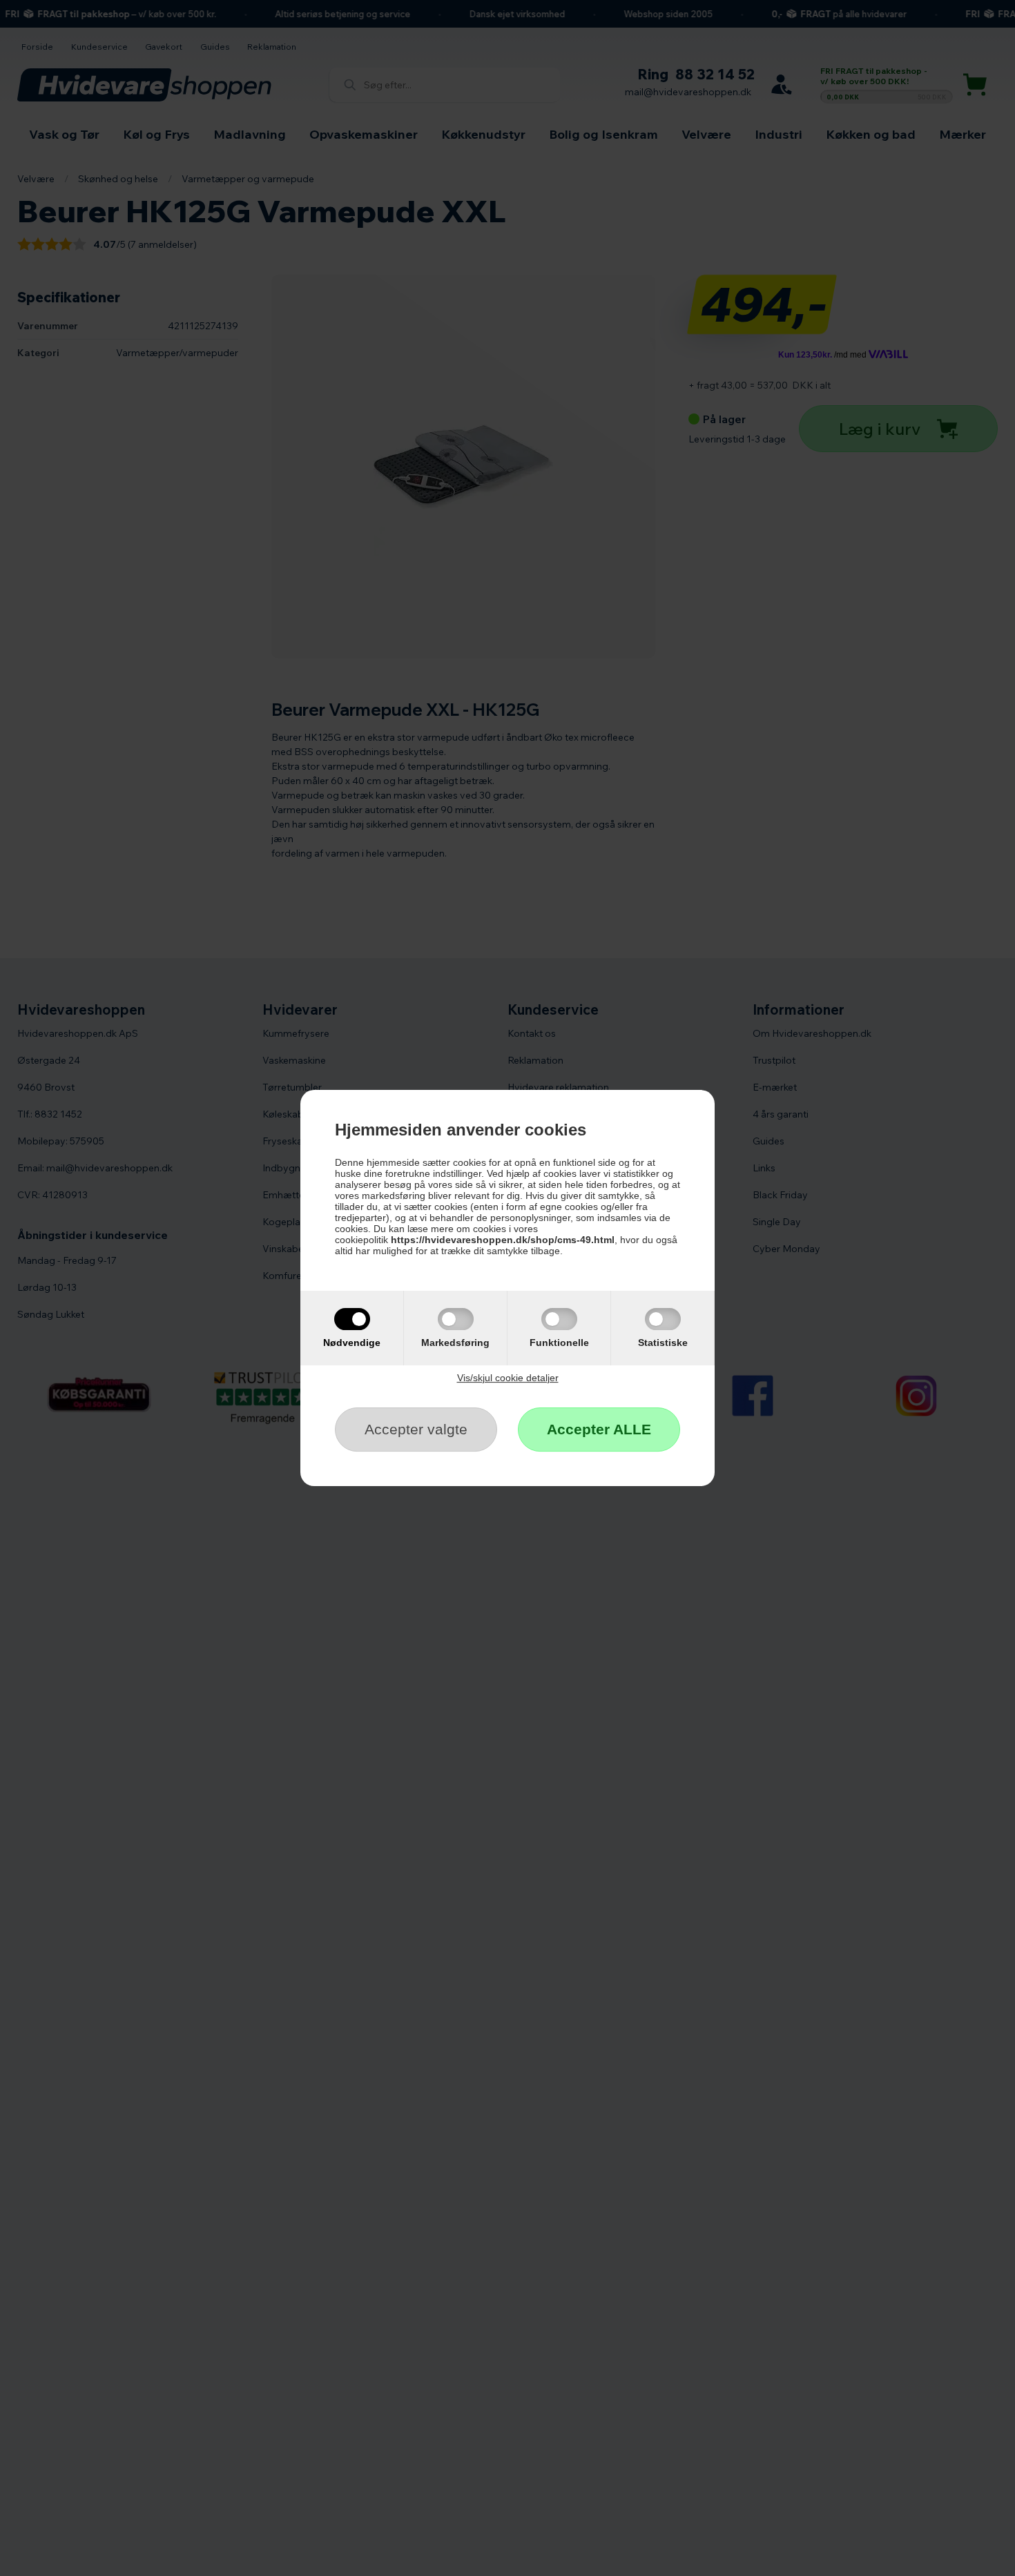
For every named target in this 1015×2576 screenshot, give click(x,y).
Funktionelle (559, 1343)
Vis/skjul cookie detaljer (508, 1378)
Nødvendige (352, 1343)
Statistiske (663, 1343)
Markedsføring (455, 1343)
